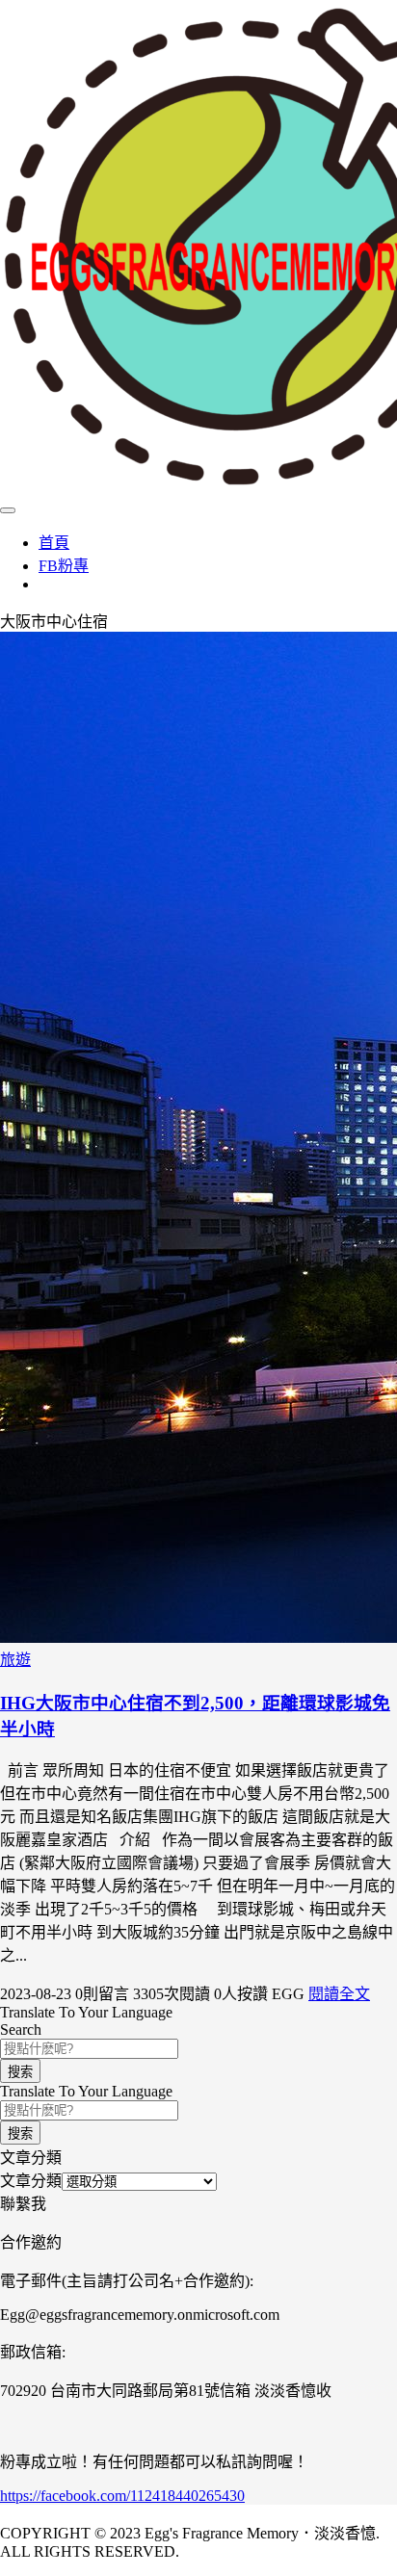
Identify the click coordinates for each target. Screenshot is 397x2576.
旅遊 (15, 1660)
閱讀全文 (339, 1994)
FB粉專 (64, 566)
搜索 (20, 2072)
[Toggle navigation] (8, 510)
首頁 (54, 543)
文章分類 (31, 2181)
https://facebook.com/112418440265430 (122, 2496)
